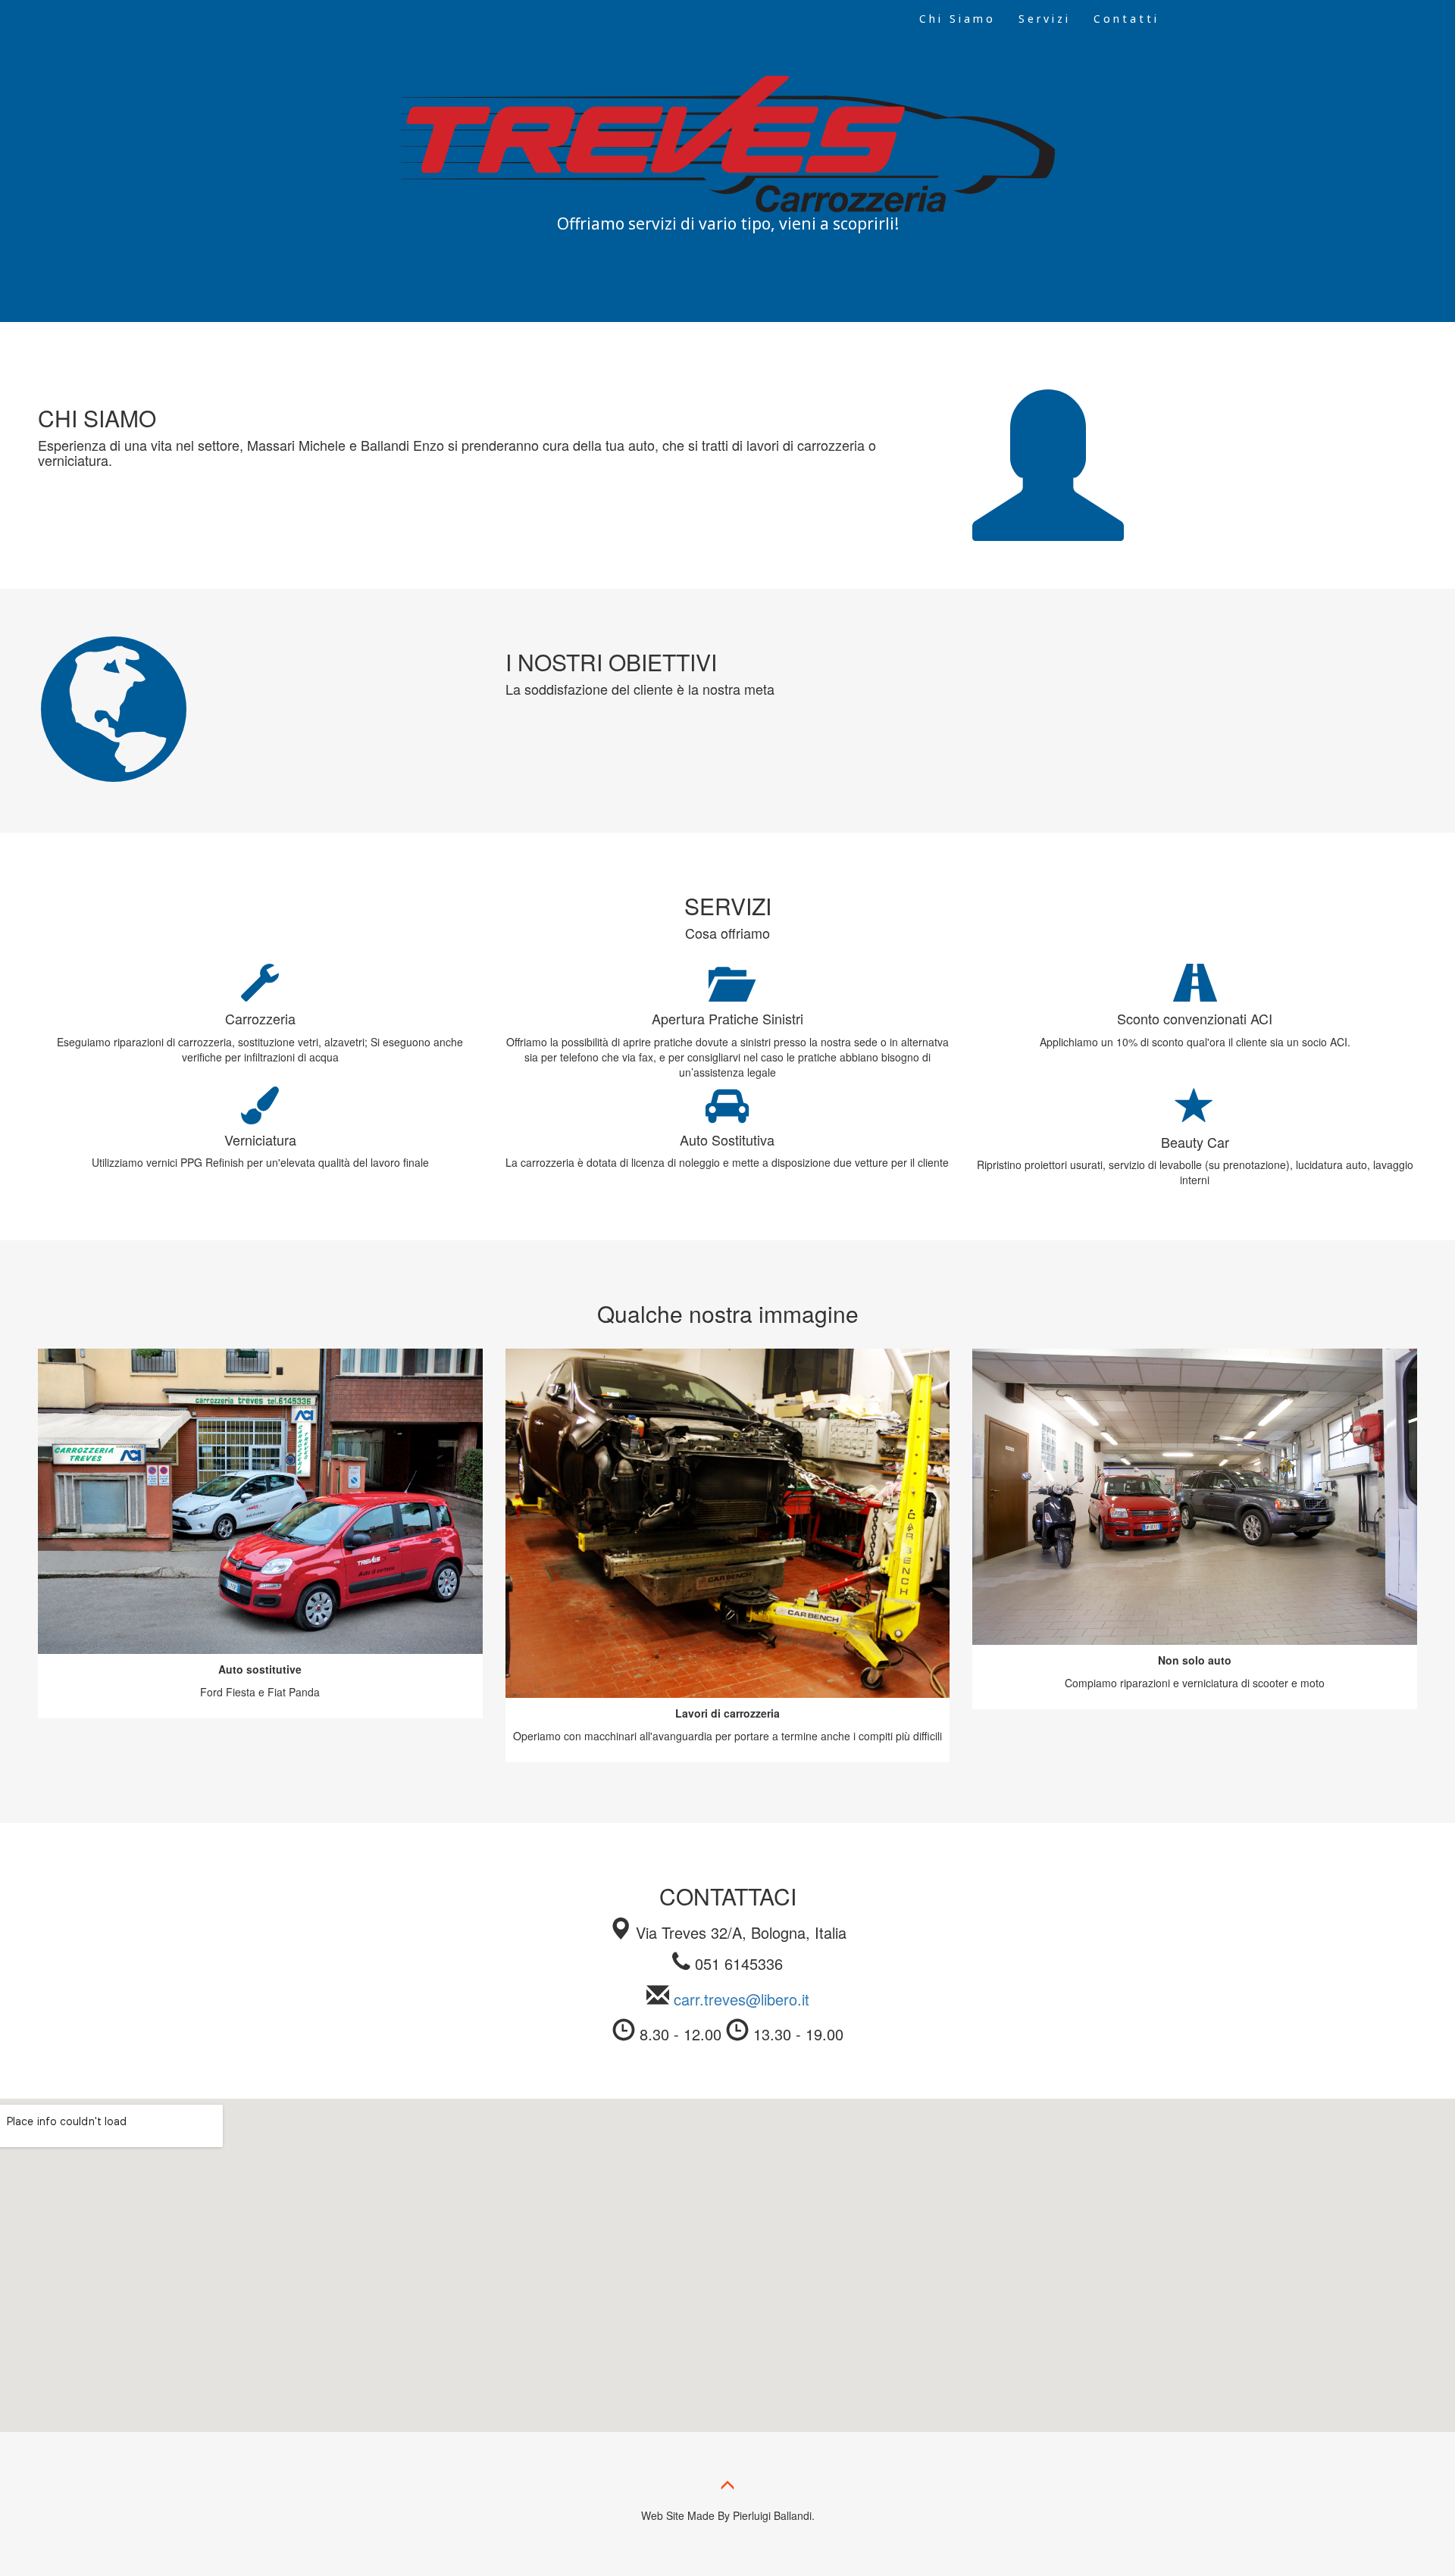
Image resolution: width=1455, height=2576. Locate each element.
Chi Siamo (957, 19)
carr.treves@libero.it (742, 1999)
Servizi (1045, 19)
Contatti (1126, 19)
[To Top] (727, 2488)
